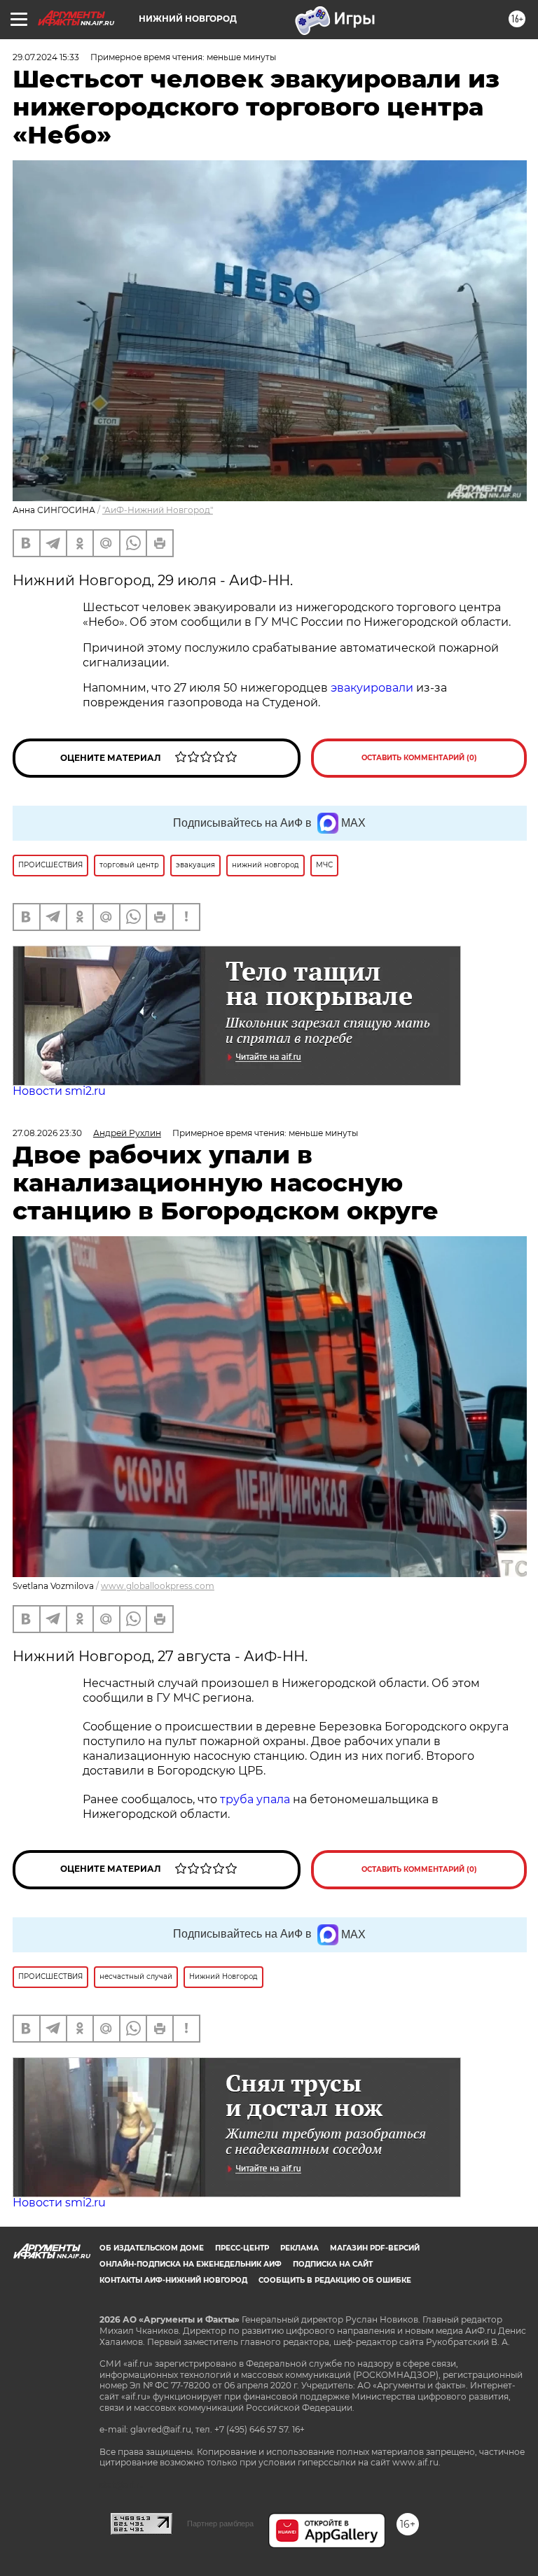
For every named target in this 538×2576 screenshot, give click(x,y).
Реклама (299, 2248)
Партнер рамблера (220, 2523)
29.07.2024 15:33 (46, 57)
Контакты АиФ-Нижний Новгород (173, 2280)
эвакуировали (372, 688)
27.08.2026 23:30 (47, 1133)
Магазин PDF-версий (375, 2248)
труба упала (256, 1799)
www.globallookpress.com (158, 1586)
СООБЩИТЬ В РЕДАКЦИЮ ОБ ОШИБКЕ (335, 2280)
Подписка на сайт (333, 2264)
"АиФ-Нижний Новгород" (158, 510)
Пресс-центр (242, 2248)
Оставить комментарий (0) (419, 758)
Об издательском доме (152, 2248)
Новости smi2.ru (59, 1091)
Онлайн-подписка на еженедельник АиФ (191, 2264)
